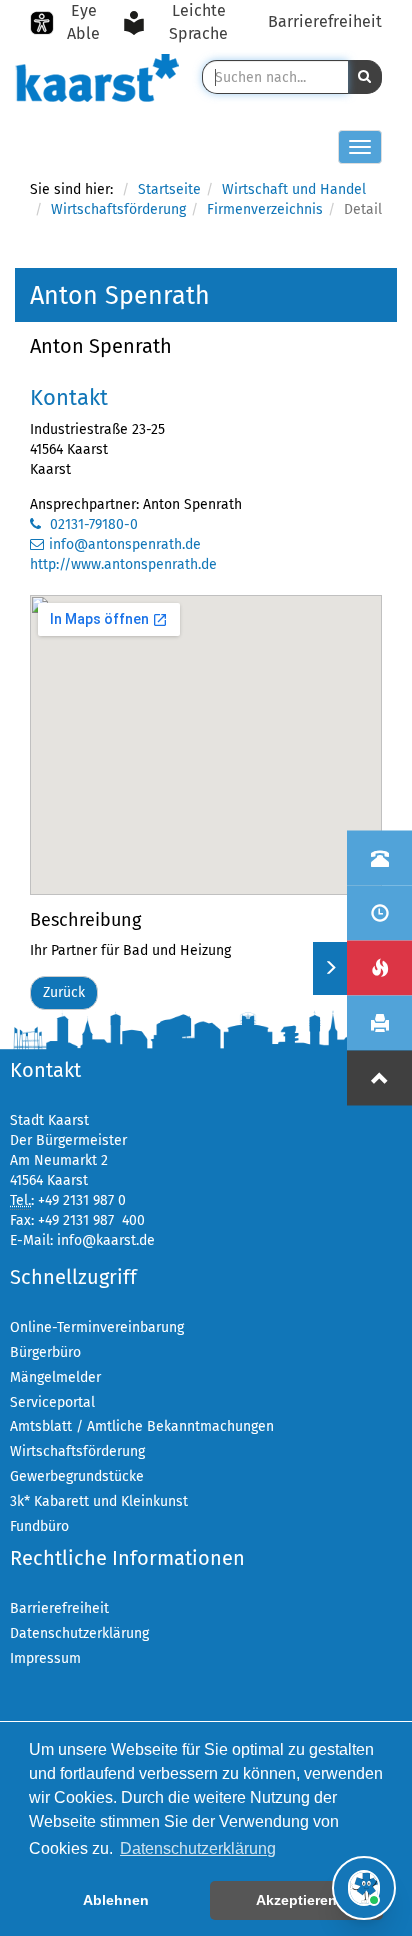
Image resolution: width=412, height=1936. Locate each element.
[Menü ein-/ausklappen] (329, 968)
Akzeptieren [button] (296, 1900)
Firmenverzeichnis (265, 209)
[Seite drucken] (379, 1023)
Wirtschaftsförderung (118, 209)
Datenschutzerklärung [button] (198, 1848)
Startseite (169, 189)
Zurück (64, 992)
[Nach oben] (379, 1078)
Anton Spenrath (101, 346)
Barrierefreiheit (325, 21)
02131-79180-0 (92, 524)
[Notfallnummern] (379, 968)
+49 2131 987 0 (82, 1200)
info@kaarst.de (106, 1240)
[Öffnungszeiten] (379, 913)
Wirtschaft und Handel (294, 189)
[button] (365, 77)
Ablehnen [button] (116, 1900)
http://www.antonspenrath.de (123, 564)
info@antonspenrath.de (125, 544)
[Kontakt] (379, 858)
